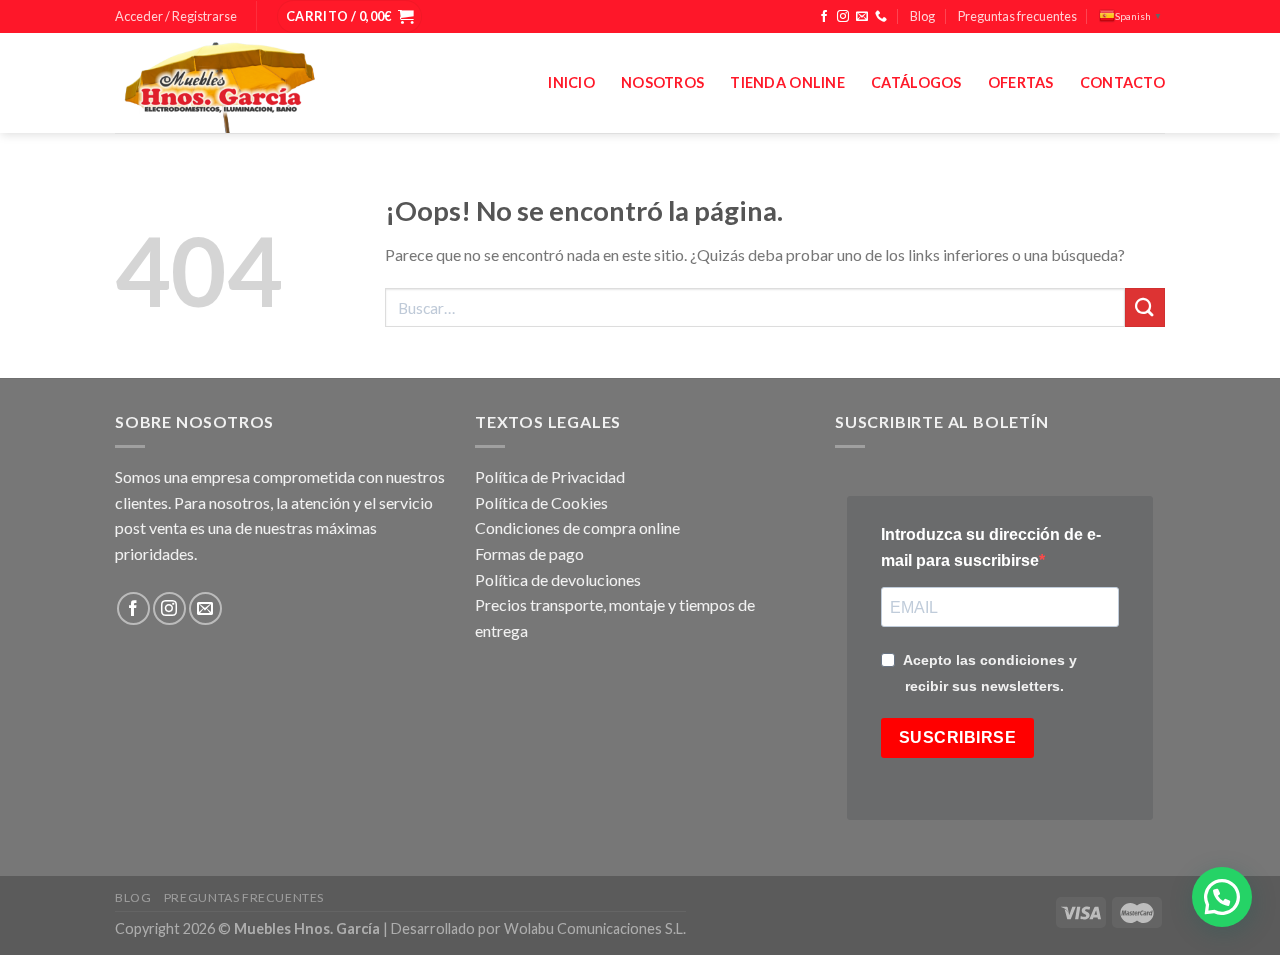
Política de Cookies (541, 502)
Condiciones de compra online (577, 527)
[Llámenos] (881, 17)
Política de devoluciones (558, 579)
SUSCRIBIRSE (957, 737)
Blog (922, 16)
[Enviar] (1145, 307)
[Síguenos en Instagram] (843, 17)
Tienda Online (787, 82)
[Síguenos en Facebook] (824, 17)
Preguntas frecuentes (1017, 16)
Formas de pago (529, 553)
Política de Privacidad (550, 476)
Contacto (1122, 82)
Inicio (571, 82)
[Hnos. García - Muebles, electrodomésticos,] (265, 83)
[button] (1222, 897)
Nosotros (662, 82)
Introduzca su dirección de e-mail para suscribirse (991, 547)
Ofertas (1021, 82)
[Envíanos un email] (862, 17)
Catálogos (916, 82)
